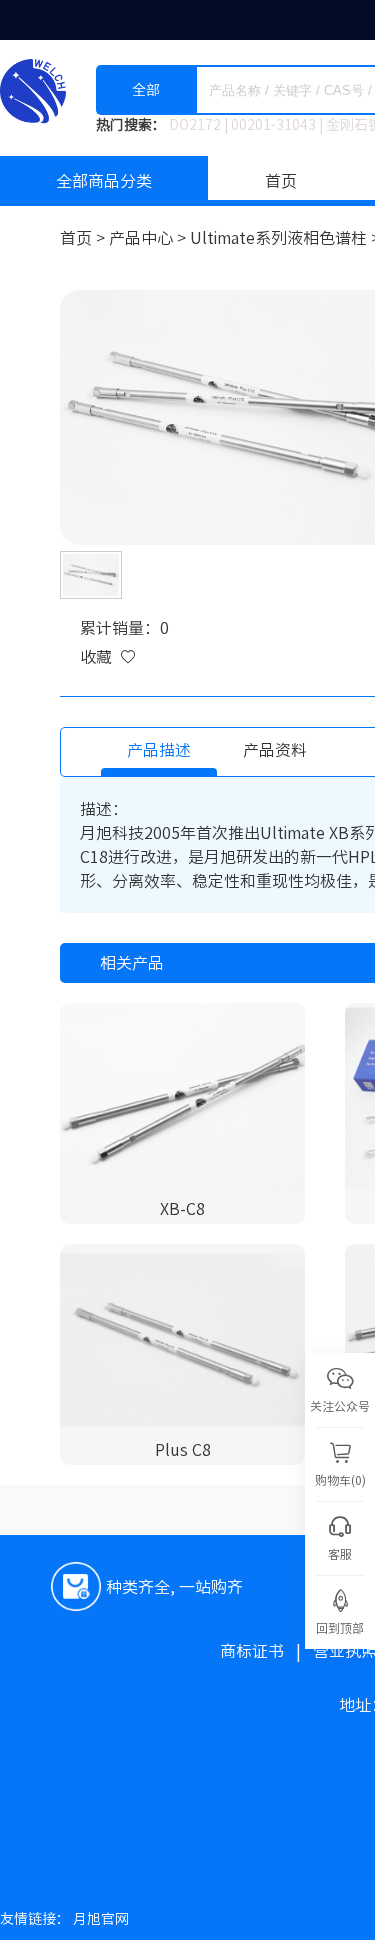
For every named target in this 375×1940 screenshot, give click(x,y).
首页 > (84, 238)
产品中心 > (149, 238)
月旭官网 (101, 1919)
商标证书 (266, 1651)
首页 (281, 181)
